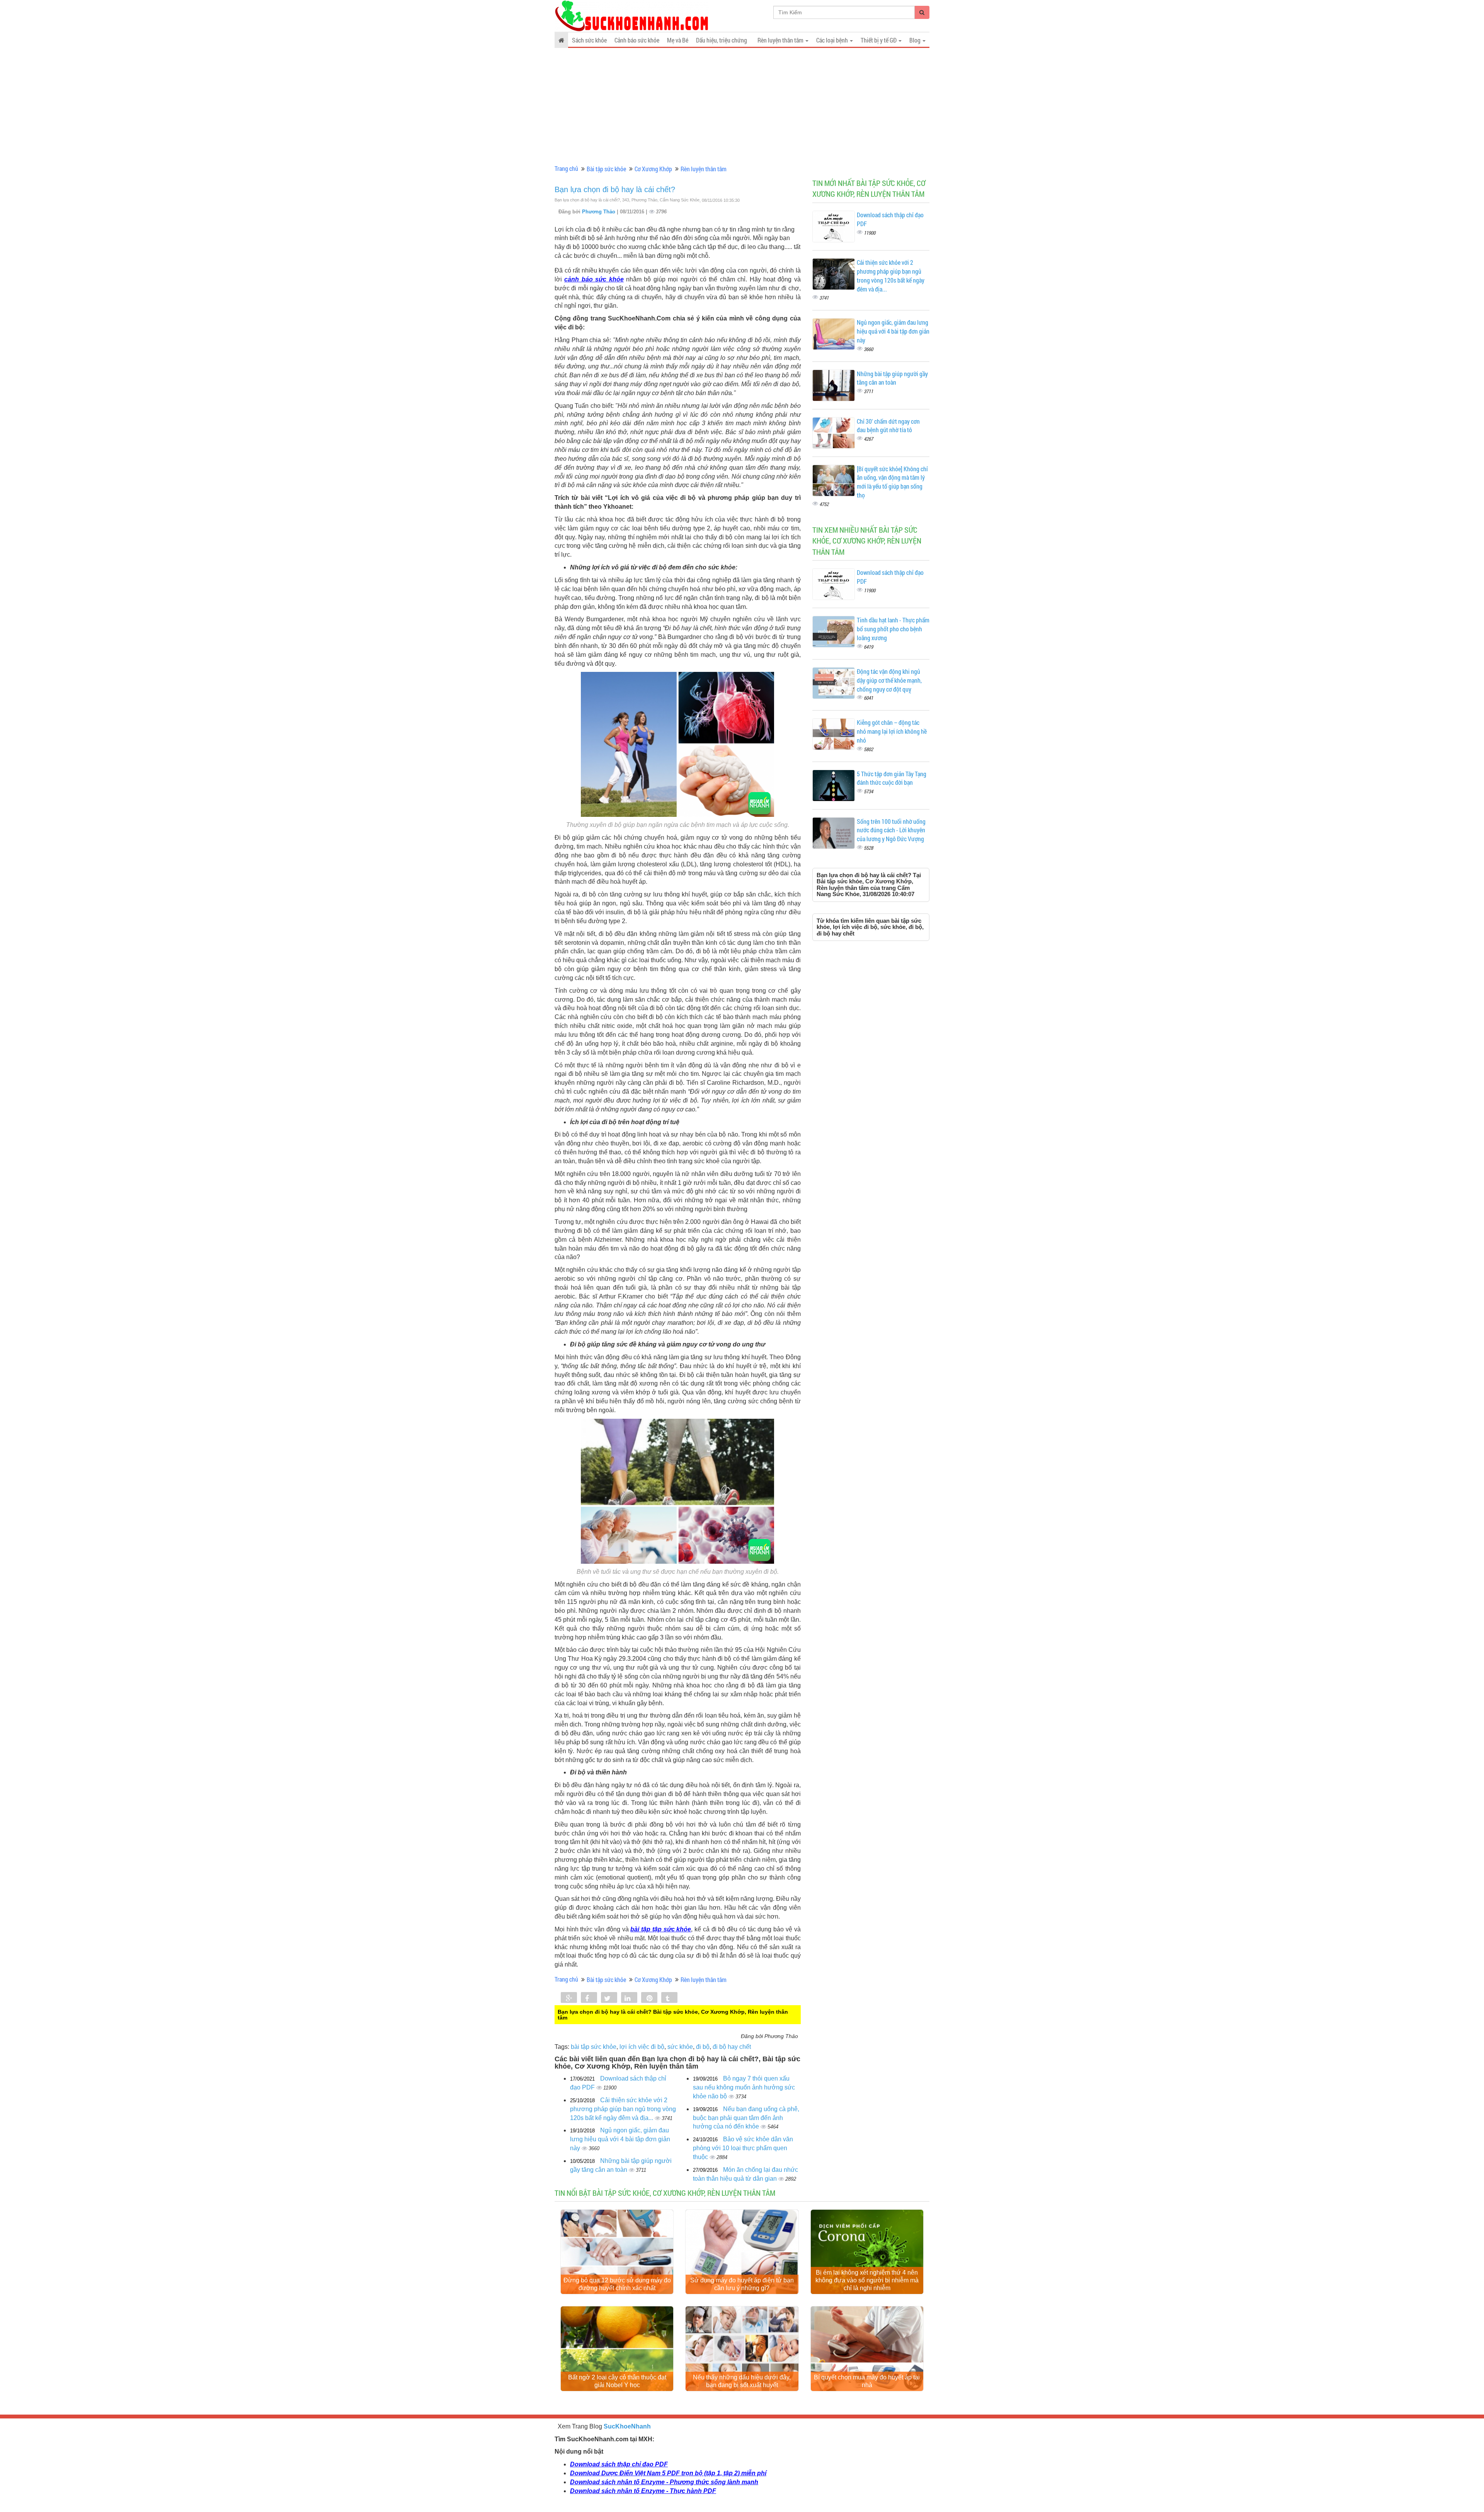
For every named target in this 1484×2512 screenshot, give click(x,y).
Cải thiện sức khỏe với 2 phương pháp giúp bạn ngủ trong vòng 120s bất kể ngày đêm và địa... (623, 2109)
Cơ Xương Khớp (653, 169)
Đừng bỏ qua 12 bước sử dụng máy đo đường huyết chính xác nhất (617, 2284)
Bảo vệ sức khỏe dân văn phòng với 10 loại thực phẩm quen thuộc (743, 2148)
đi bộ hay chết (732, 2047)
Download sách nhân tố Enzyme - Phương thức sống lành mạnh (664, 2482)
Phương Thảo (599, 212)
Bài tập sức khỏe (606, 169)
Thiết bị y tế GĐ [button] (879, 40)
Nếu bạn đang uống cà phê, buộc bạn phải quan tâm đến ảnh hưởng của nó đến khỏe (746, 2118)
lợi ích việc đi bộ (642, 2047)
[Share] (569, 1998)
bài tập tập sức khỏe (661, 1929)
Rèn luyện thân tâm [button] (781, 40)
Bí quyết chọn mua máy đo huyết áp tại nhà (867, 2381)
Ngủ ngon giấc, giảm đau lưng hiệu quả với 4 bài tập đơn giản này (620, 2139)
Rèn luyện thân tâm (704, 169)
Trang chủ (566, 168)
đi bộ (703, 2047)
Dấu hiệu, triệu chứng (722, 40)
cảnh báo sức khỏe (594, 279)
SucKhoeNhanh (627, 2426)
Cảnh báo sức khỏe (637, 40)
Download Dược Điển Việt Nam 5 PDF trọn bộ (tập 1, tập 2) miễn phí (668, 2473)
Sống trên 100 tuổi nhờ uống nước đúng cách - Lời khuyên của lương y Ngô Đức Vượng (891, 830)
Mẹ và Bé (678, 40)
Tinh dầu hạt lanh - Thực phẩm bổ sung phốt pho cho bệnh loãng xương (893, 629)
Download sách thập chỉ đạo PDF (619, 2464)
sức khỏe (680, 2047)
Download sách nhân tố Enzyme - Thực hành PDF (643, 2491)
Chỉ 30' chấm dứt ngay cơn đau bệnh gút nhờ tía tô (888, 426)
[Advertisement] (742, 106)
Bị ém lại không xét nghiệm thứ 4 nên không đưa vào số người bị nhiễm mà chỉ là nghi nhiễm (867, 2280)
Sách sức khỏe (589, 40)
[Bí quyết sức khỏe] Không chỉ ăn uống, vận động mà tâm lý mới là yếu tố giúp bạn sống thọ (892, 482)
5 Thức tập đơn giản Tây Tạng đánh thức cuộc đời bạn (892, 778)
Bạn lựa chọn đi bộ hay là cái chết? (615, 189)
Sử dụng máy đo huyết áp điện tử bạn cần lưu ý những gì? (742, 2284)
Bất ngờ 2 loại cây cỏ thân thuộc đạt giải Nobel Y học (617, 2381)
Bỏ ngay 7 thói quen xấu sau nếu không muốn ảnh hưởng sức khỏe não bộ (744, 2087)
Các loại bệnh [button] (833, 40)
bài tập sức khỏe (594, 2047)
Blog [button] (916, 40)
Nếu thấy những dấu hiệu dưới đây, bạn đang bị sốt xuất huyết (742, 2381)
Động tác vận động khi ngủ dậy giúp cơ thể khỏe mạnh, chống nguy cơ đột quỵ (889, 680)
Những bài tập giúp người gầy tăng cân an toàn (892, 378)
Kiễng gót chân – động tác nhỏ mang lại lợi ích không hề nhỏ (892, 731)
